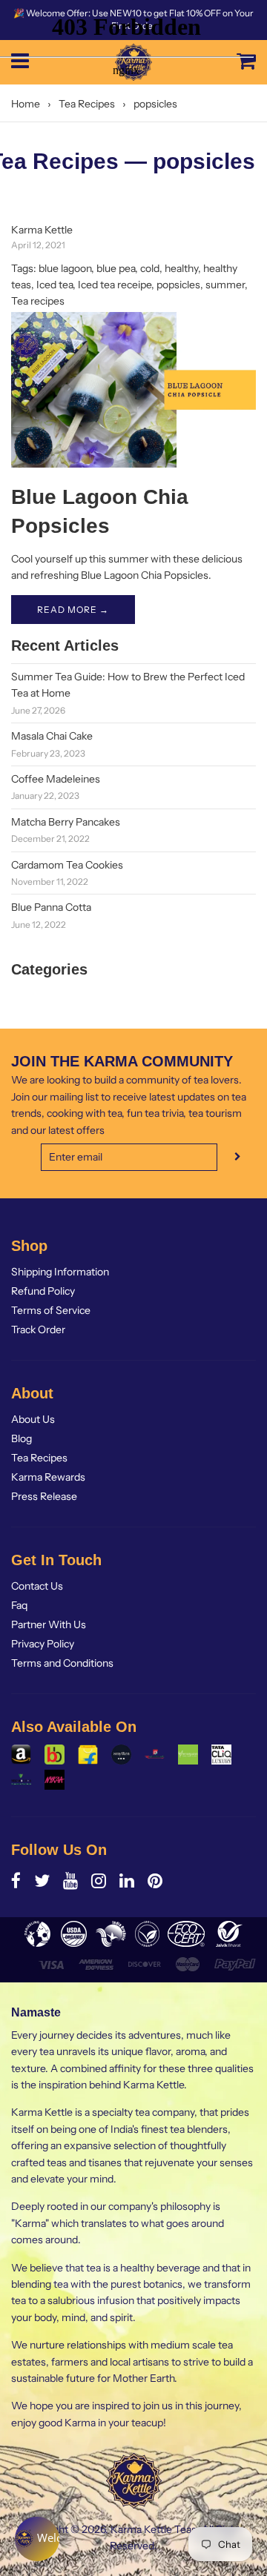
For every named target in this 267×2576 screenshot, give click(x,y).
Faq (19, 1605)
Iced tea (55, 285)
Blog (22, 1438)
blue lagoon (65, 268)
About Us (33, 1419)
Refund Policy (43, 1291)
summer (225, 285)
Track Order (38, 1330)
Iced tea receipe (115, 285)
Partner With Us (49, 1624)
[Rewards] (37, 2539)
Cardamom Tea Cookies (67, 865)
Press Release (44, 1496)
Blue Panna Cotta (51, 907)
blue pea (116, 268)
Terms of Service (51, 1310)
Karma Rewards (48, 1477)
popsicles (178, 285)
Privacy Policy (43, 1644)
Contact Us (37, 1586)
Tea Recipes (39, 1458)
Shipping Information (60, 1272)
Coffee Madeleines (56, 779)
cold (150, 268)
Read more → (73, 610)
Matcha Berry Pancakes (66, 822)
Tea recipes (38, 301)
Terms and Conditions (62, 1663)
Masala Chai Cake (52, 736)
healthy (181, 268)
